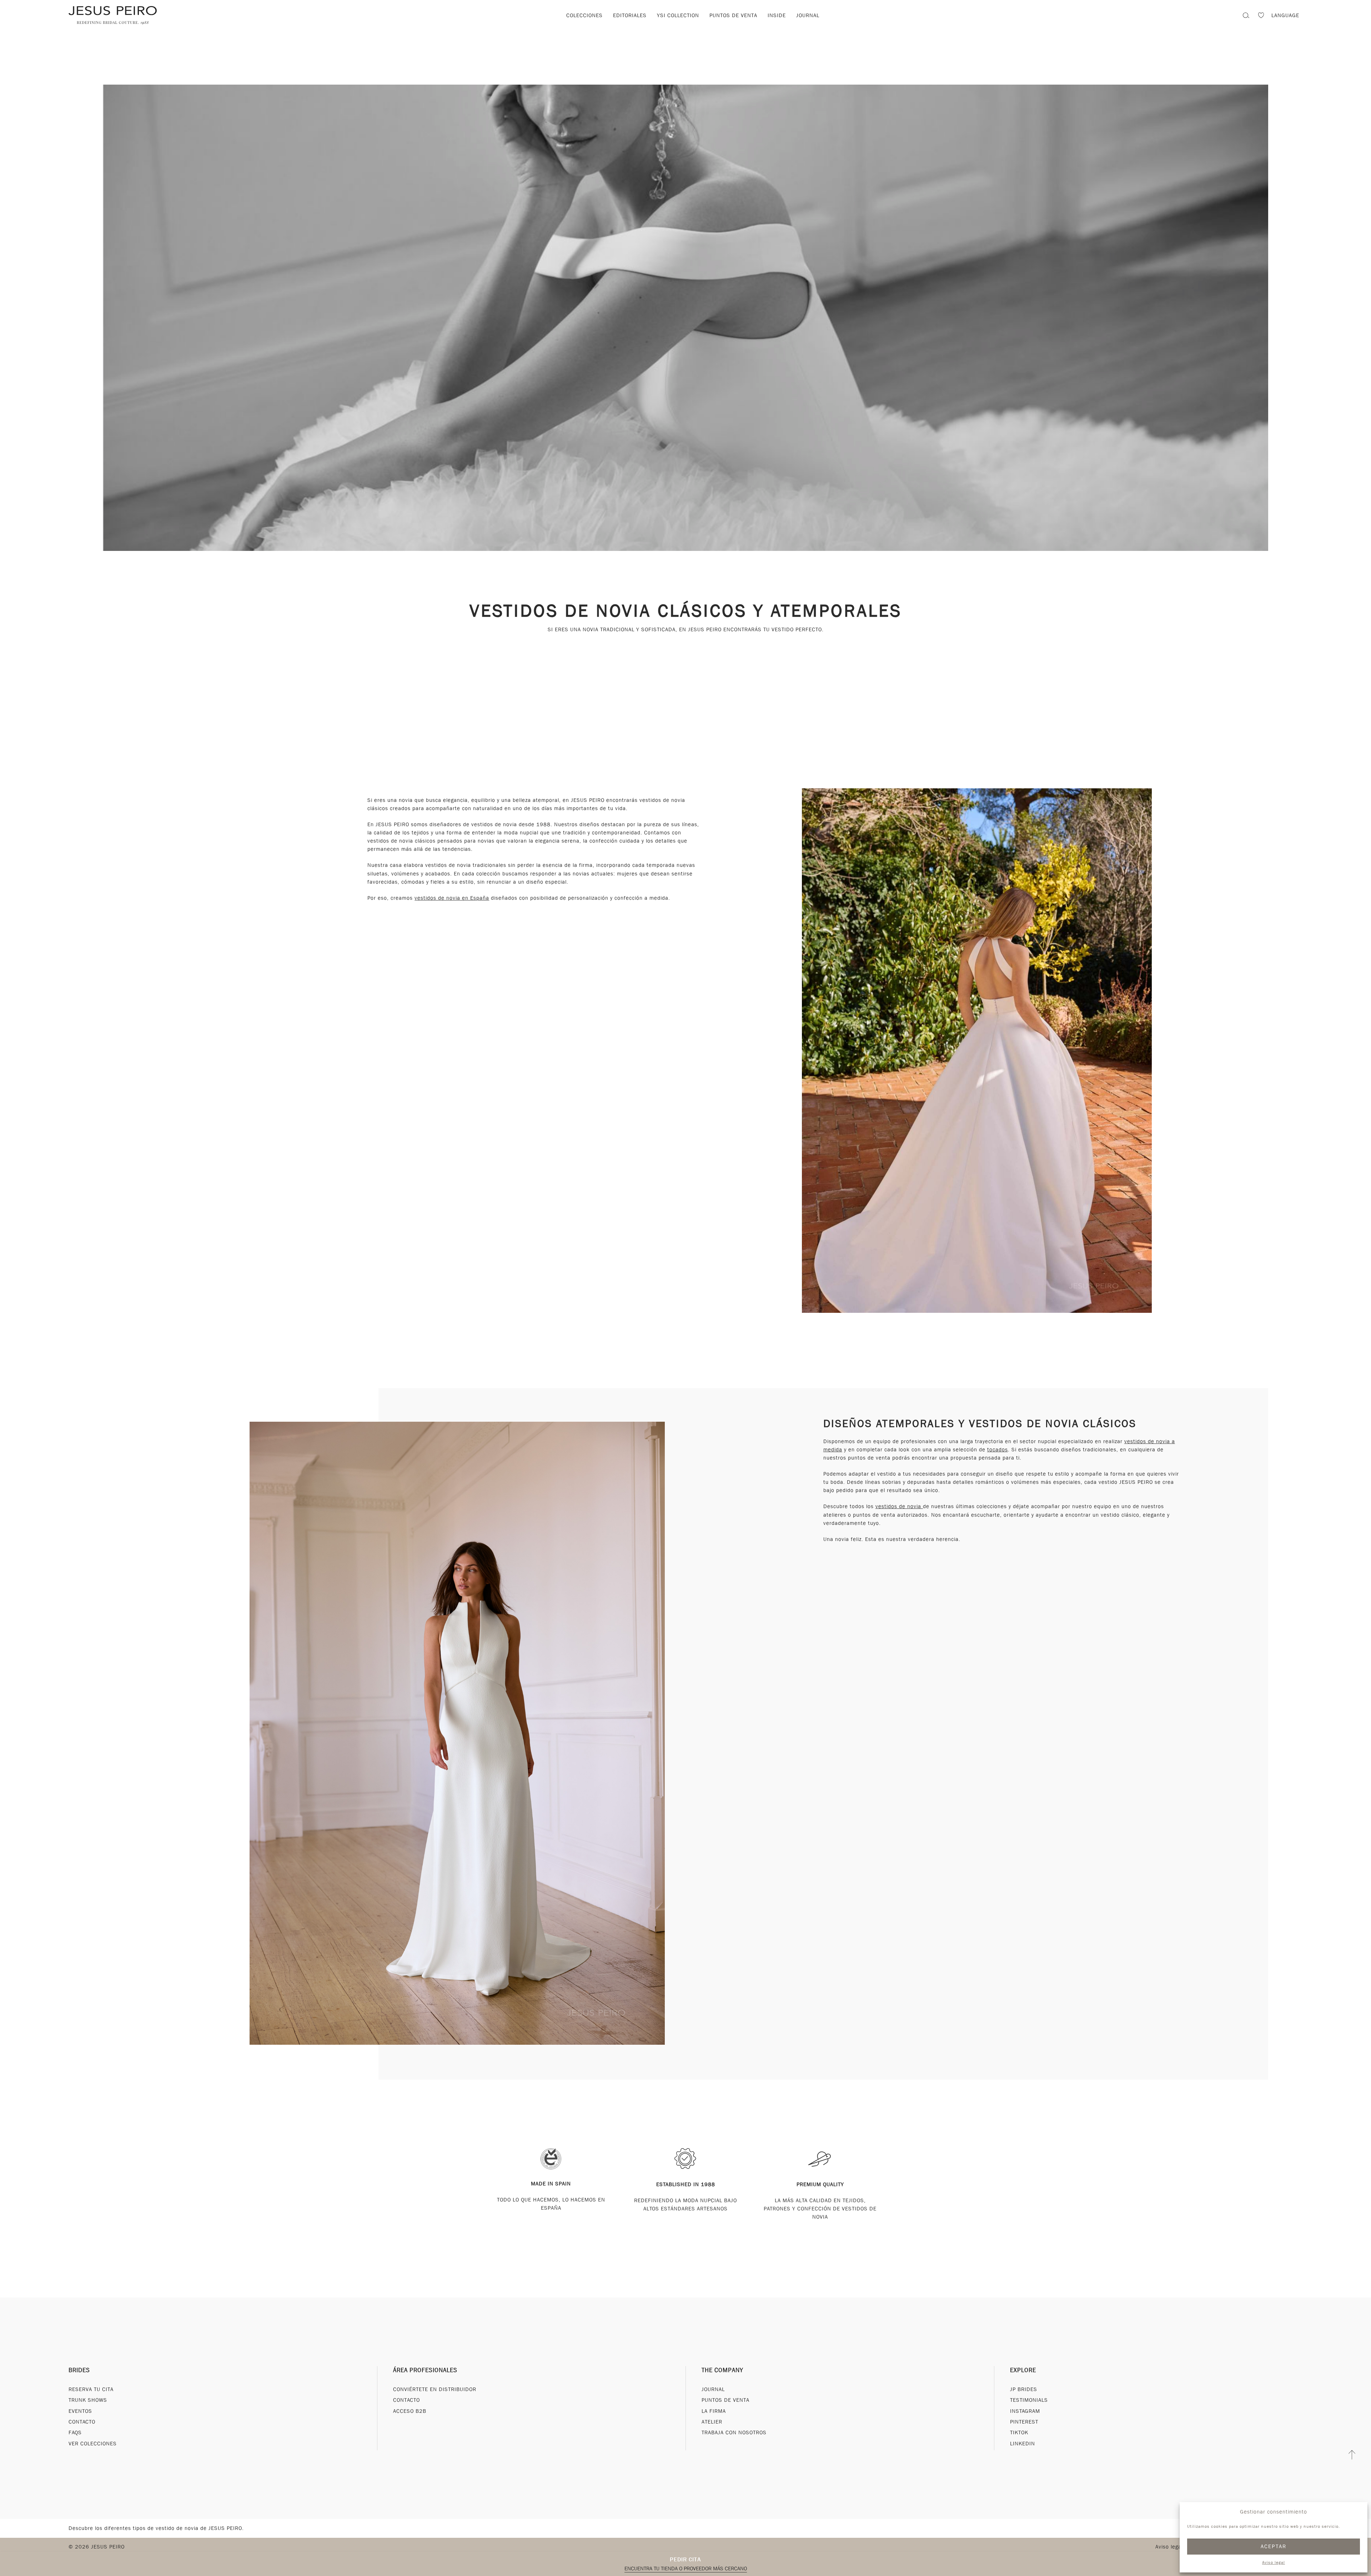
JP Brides (1024, 2389)
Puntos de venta (733, 15)
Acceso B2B (410, 2411)
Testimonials (1029, 2400)
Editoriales (630, 15)
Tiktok (1019, 2432)
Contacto (82, 2422)
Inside (777, 15)
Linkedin (1023, 2444)
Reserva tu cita (91, 2389)
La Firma (714, 2411)
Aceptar (1274, 2546)
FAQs (75, 2432)
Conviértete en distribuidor (435, 2389)
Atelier (712, 2422)
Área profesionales (425, 2370)
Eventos (80, 2411)
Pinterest (1024, 2422)
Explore (1023, 2370)
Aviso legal (1274, 2562)
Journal (808, 15)
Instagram (1025, 2411)
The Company (722, 2370)
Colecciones (584, 15)
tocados (998, 1450)
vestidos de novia (899, 1506)
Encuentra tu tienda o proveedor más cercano (686, 2569)
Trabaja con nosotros (734, 2432)
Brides (79, 2370)
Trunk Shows (88, 2400)
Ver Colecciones (93, 2444)
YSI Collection (678, 15)
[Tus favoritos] (1261, 16)
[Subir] (1352, 2455)
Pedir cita (685, 2559)
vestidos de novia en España (452, 898)
